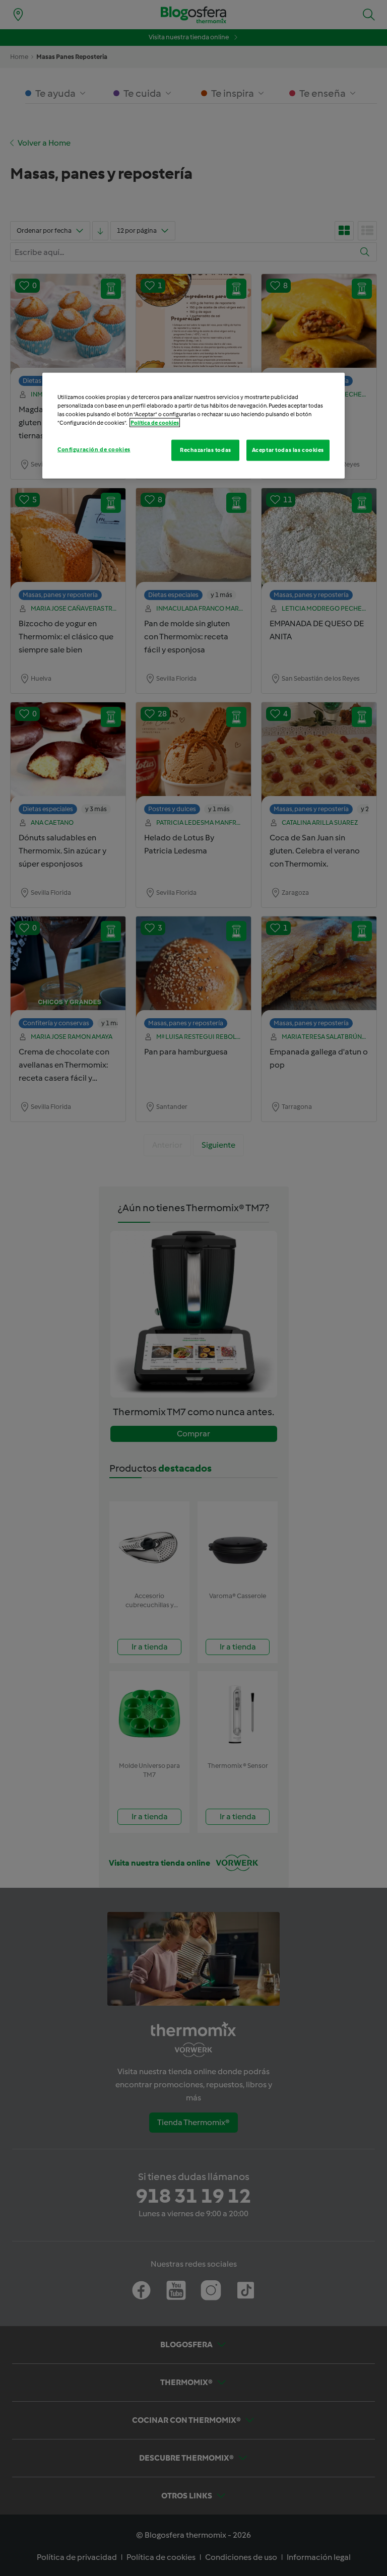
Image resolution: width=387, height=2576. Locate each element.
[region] (193, 426)
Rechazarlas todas (206, 450)
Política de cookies (155, 423)
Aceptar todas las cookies (288, 450)
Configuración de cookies (94, 449)
